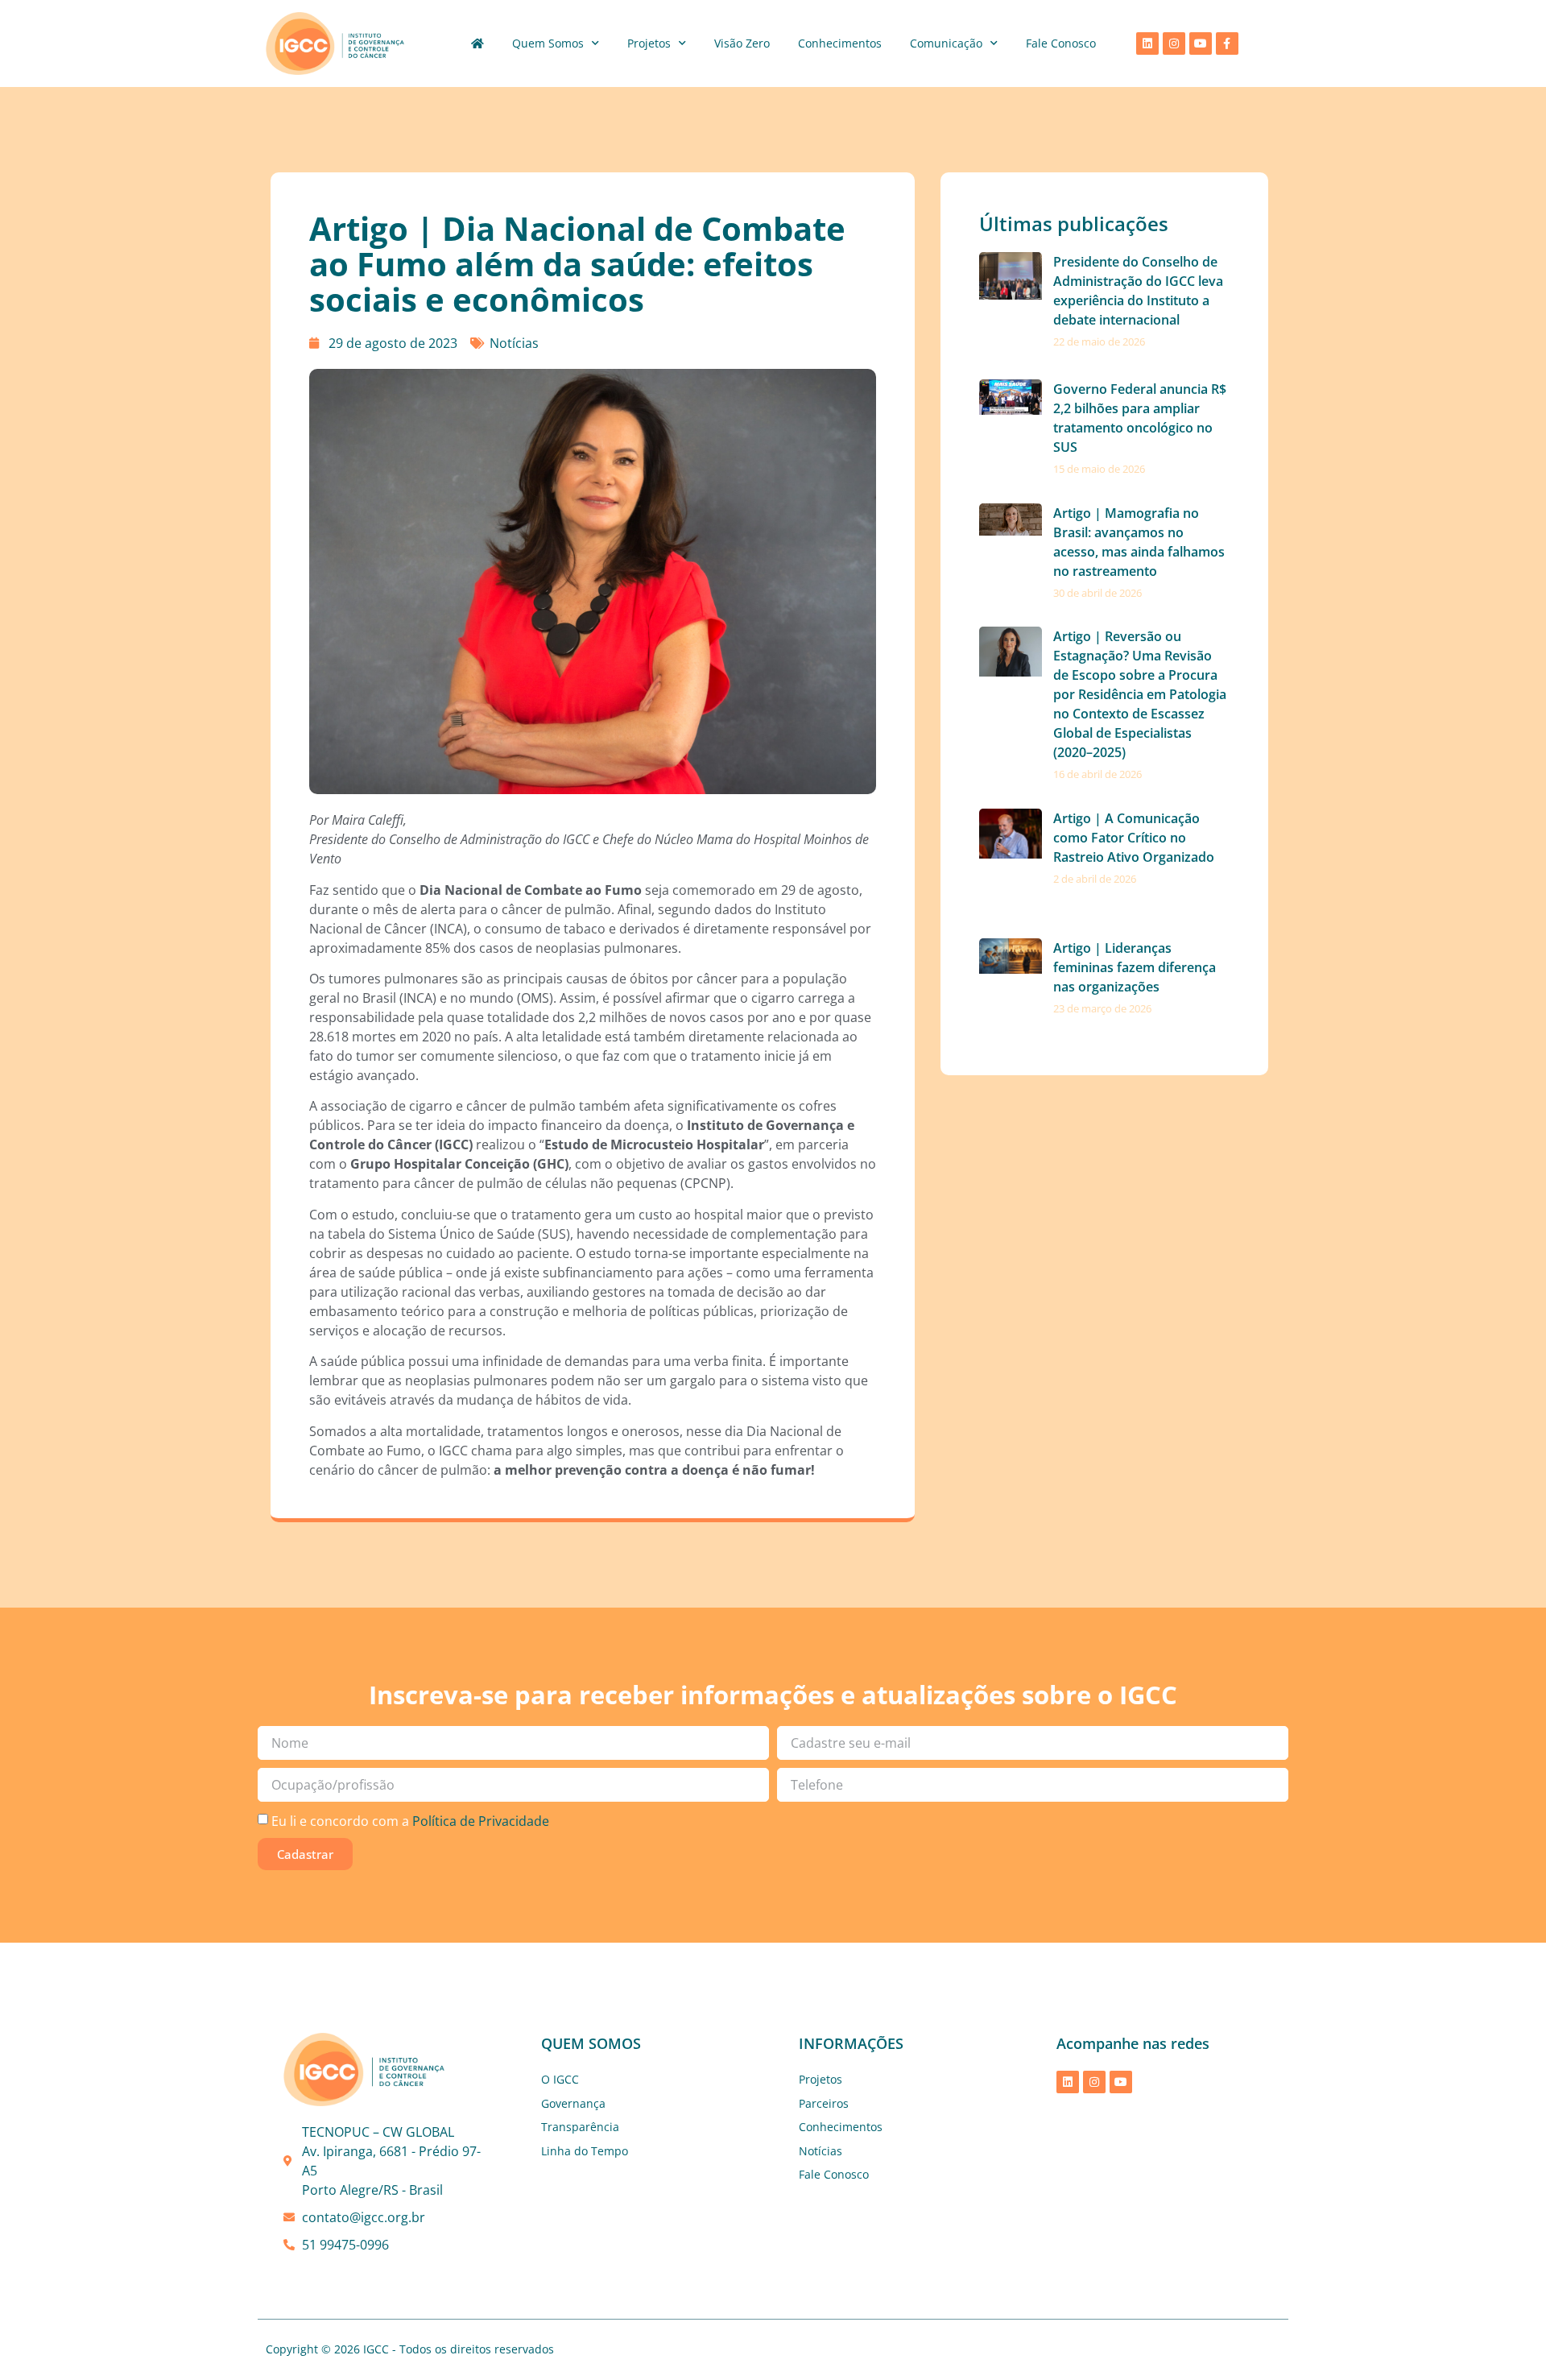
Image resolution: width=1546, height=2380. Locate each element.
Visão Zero (742, 43)
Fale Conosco (1061, 43)
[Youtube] (1201, 43)
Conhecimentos (840, 43)
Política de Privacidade (481, 1820)
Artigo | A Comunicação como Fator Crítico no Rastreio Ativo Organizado (1134, 838)
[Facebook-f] (1227, 43)
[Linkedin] (1147, 43)
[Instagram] (1174, 43)
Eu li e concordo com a (410, 1820)
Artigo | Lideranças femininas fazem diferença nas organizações (1135, 967)
